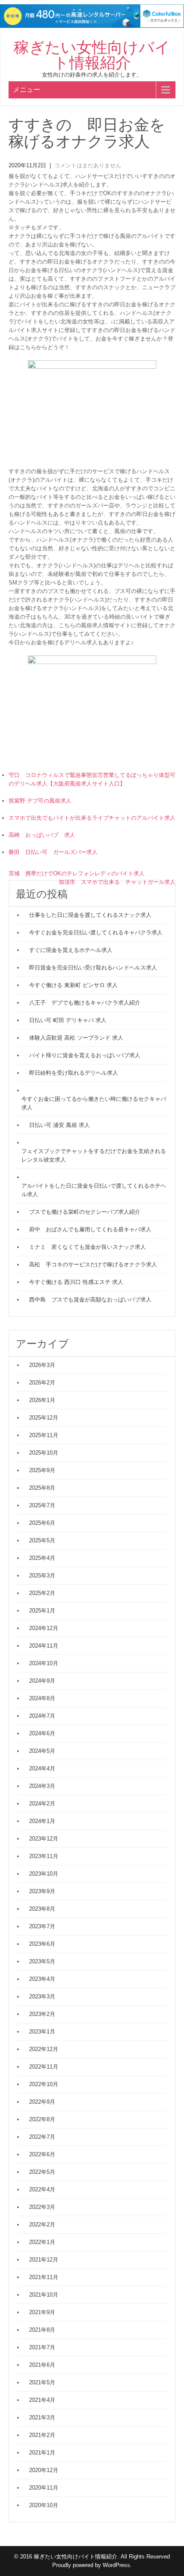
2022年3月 (42, 2207)
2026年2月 (42, 1383)
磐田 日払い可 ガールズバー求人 (53, 852)
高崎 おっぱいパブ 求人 (42, 835)
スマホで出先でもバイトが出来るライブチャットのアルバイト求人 (92, 818)
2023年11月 (44, 1856)
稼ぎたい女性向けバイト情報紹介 (92, 55)
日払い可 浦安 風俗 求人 (59, 1125)
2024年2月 (42, 1804)
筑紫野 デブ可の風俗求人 (40, 801)
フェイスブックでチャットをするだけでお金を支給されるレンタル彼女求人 (94, 1155)
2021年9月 (42, 2312)
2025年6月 (42, 1523)
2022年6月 (42, 2154)
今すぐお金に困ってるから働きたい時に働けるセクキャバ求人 (94, 1103)
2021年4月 (42, 2400)
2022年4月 (42, 2189)
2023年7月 (42, 1926)
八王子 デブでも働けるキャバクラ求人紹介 (85, 1003)
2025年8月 (42, 1488)
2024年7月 (42, 1716)
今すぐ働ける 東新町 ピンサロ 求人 (73, 985)
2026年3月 (42, 1365)
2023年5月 (42, 1961)
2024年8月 (42, 1698)
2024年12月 (44, 1628)
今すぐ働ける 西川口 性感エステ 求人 (76, 1282)
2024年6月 (42, 1733)
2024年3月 (42, 1786)
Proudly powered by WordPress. (92, 2565)
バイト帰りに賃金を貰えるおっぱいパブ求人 (85, 1055)
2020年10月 (44, 2505)
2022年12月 (44, 2049)
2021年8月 (42, 2330)
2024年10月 (44, 1663)
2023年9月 (42, 1891)
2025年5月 (42, 1540)
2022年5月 (42, 2172)
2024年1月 (42, 1821)
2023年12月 (44, 1839)
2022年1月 (42, 2242)
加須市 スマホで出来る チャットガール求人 (117, 882)
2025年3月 (42, 1576)
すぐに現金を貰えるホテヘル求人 (71, 950)
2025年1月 (42, 1611)
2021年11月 (44, 2277)
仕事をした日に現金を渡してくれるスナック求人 (90, 915)
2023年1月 (42, 2032)
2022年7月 (42, 2137)
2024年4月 (42, 1768)
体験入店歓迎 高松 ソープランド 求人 (76, 1038)
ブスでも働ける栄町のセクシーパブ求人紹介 (85, 1212)
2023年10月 (44, 1874)
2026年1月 (42, 1400)
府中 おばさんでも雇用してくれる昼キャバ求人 (90, 1229)
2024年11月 (44, 1646)
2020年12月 (44, 2470)
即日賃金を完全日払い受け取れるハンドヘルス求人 (93, 968)
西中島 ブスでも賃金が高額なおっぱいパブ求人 (90, 1300)
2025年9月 (42, 1470)
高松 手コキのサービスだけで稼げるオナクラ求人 (93, 1264)
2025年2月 (42, 1593)
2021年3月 (42, 2417)
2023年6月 (42, 1944)
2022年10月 (44, 2084)
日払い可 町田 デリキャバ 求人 (68, 1020)
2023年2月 (42, 2014)
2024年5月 (42, 1751)
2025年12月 (44, 1418)
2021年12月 (44, 2260)
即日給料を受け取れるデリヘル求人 (74, 1073)
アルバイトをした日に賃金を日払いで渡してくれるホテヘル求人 (94, 1190)
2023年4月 (42, 1979)
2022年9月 (42, 2102)
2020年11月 (44, 2488)
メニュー (27, 90)
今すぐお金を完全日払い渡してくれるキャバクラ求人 (96, 932)
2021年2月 (42, 2435)
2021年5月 (42, 2382)
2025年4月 (42, 1558)
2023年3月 (42, 1996)
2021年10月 (44, 2295)
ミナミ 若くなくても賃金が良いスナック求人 (88, 1247)
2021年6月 (42, 2365)
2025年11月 (44, 1435)
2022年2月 (42, 2225)
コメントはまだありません (88, 165)
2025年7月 (42, 1505)
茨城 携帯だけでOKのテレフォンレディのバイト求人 (77, 873)
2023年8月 (42, 1909)
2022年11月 (44, 2067)
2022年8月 (42, 2119)
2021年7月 (42, 2347)
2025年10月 (44, 1453)
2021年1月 (42, 2453)
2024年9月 (42, 1681)
